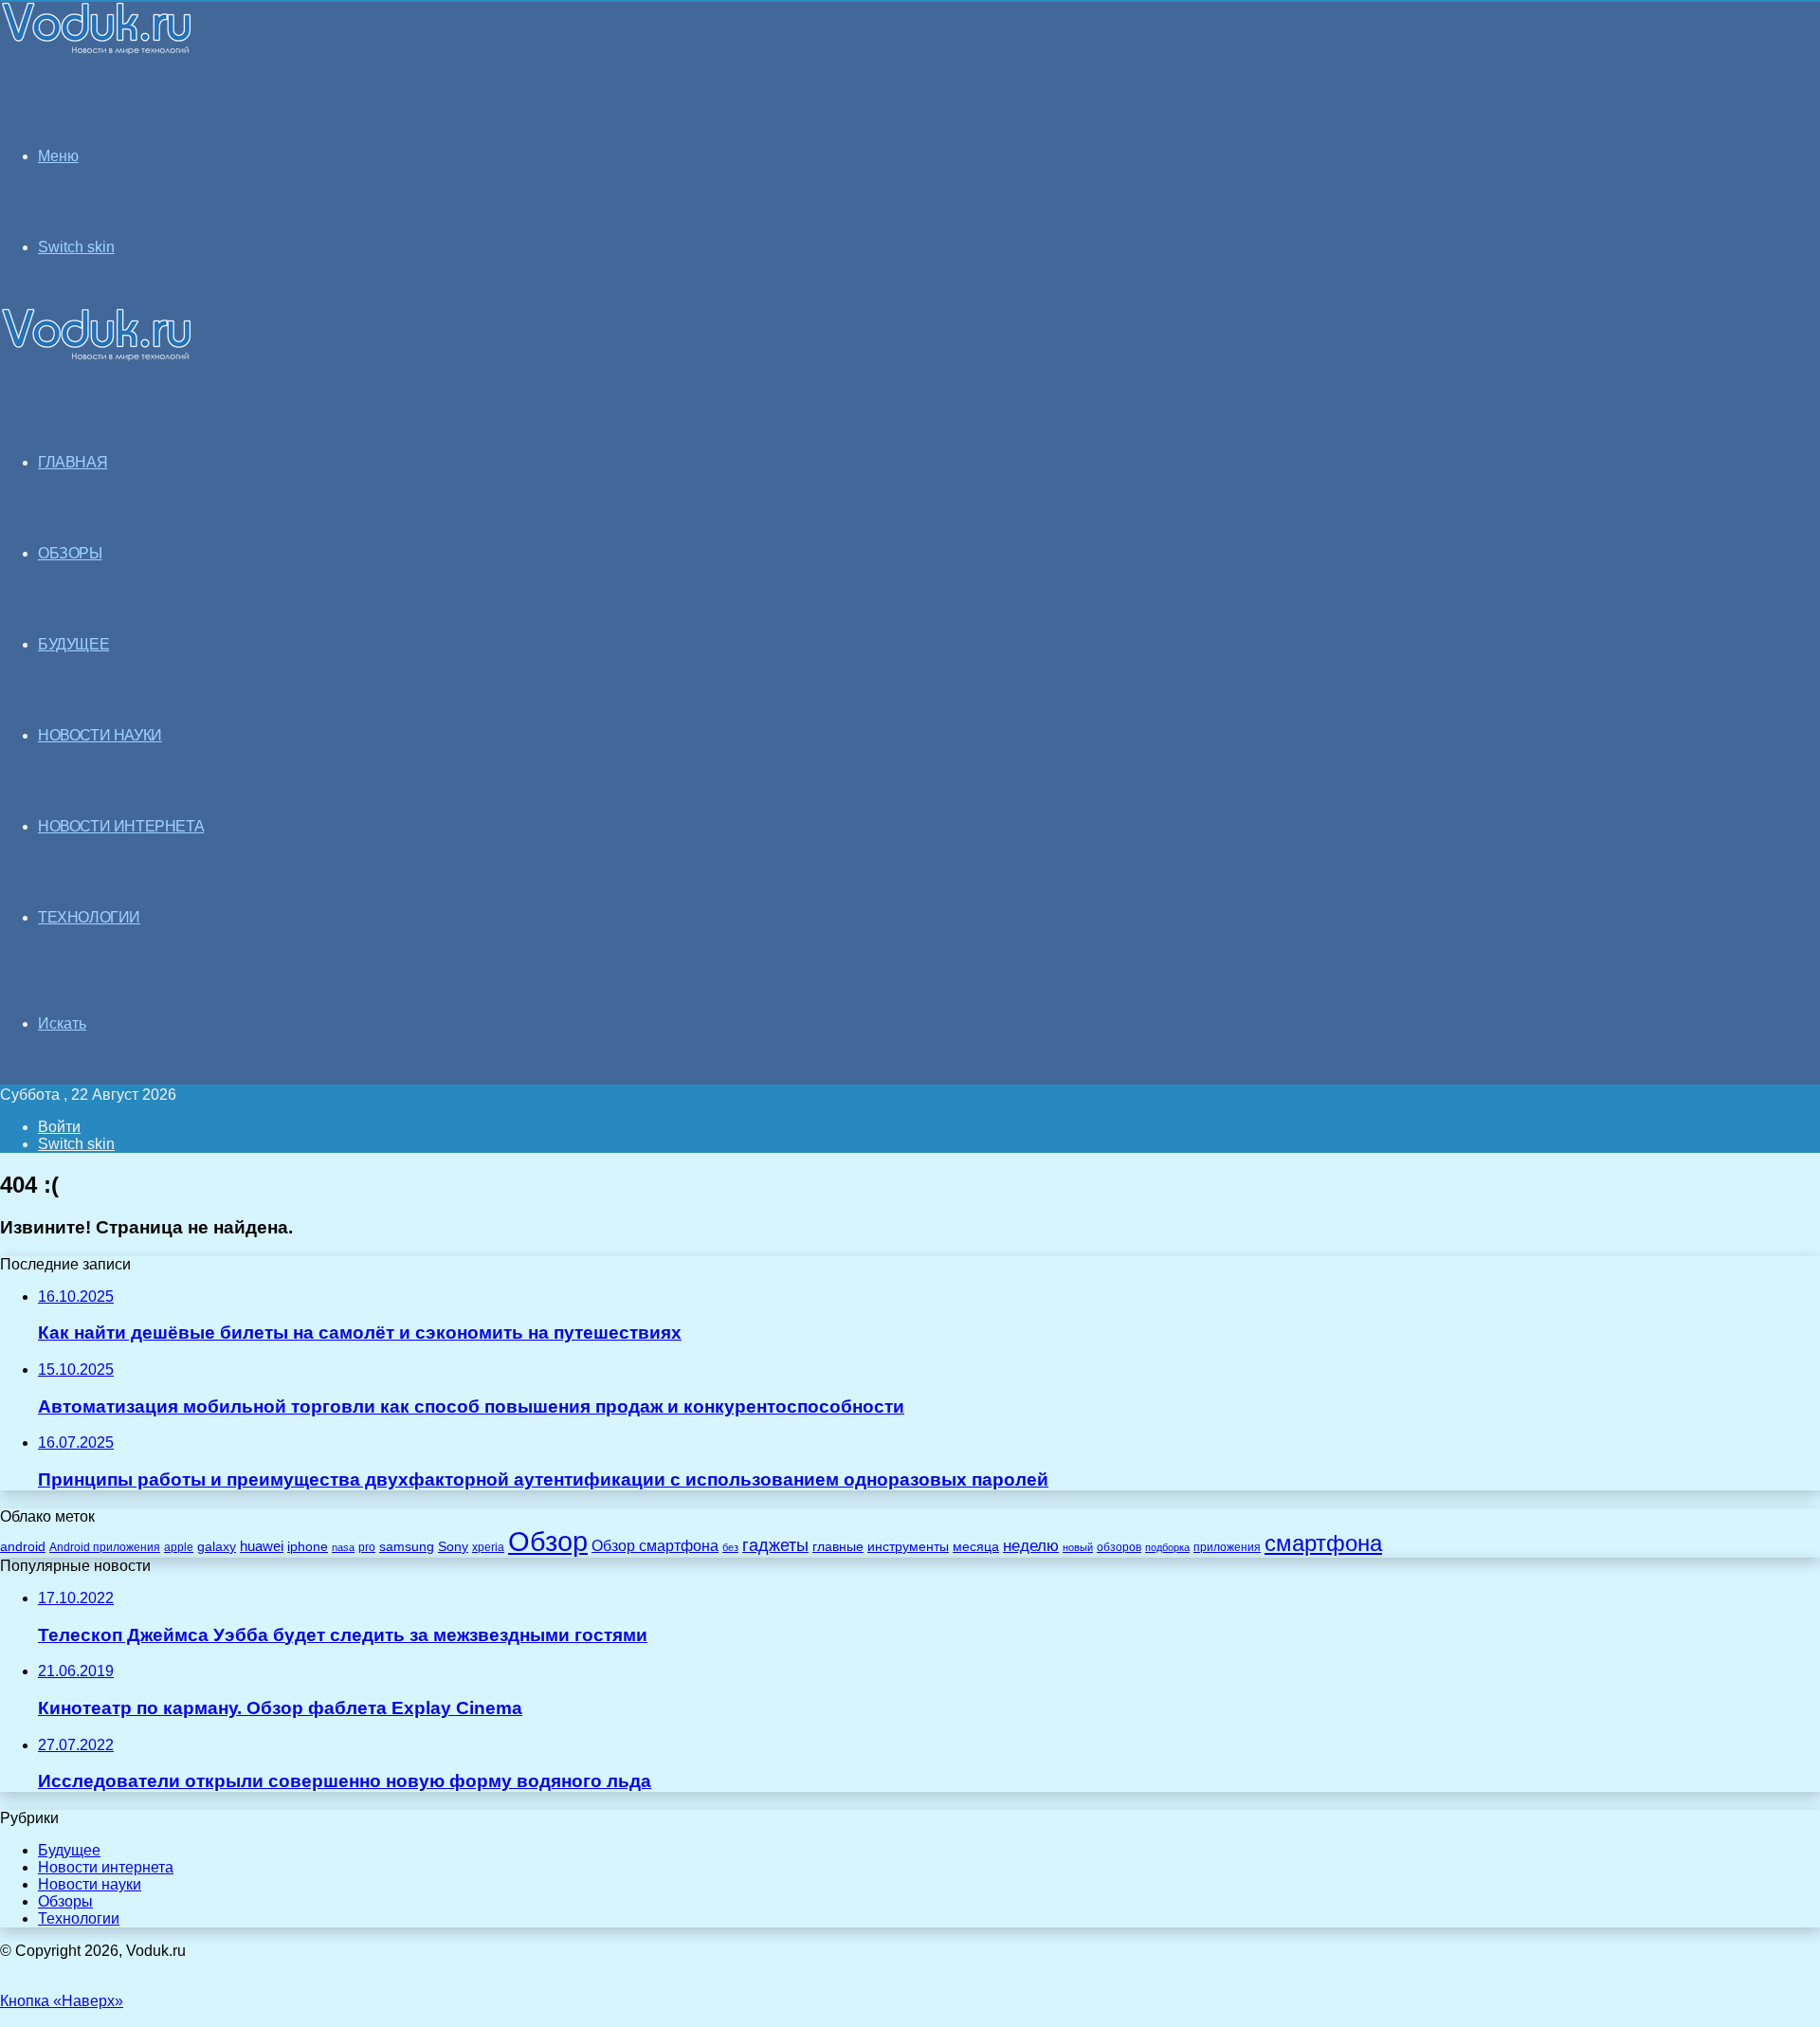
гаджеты (775, 1545)
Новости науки (90, 1884)
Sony (453, 1546)
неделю (1031, 1545)
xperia (488, 1547)
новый (1078, 1547)
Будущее (69, 1850)
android (23, 1547)
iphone (308, 1547)
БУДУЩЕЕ (73, 644)
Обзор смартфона (655, 1546)
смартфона (1323, 1543)
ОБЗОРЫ (70, 553)
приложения (1227, 1547)
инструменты (908, 1547)
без (730, 1547)
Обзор (548, 1541)
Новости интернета (121, 826)
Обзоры (65, 1901)
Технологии (79, 1918)
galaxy (217, 1547)
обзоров (1119, 1547)
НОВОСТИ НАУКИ (100, 735)
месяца (976, 1547)
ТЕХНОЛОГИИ (89, 917)
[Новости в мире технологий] (97, 50)
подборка (1167, 1547)
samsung (407, 1547)
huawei (262, 1546)
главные (838, 1547)
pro (367, 1547)
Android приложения (105, 1547)
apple (179, 1547)
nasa (343, 1547)
